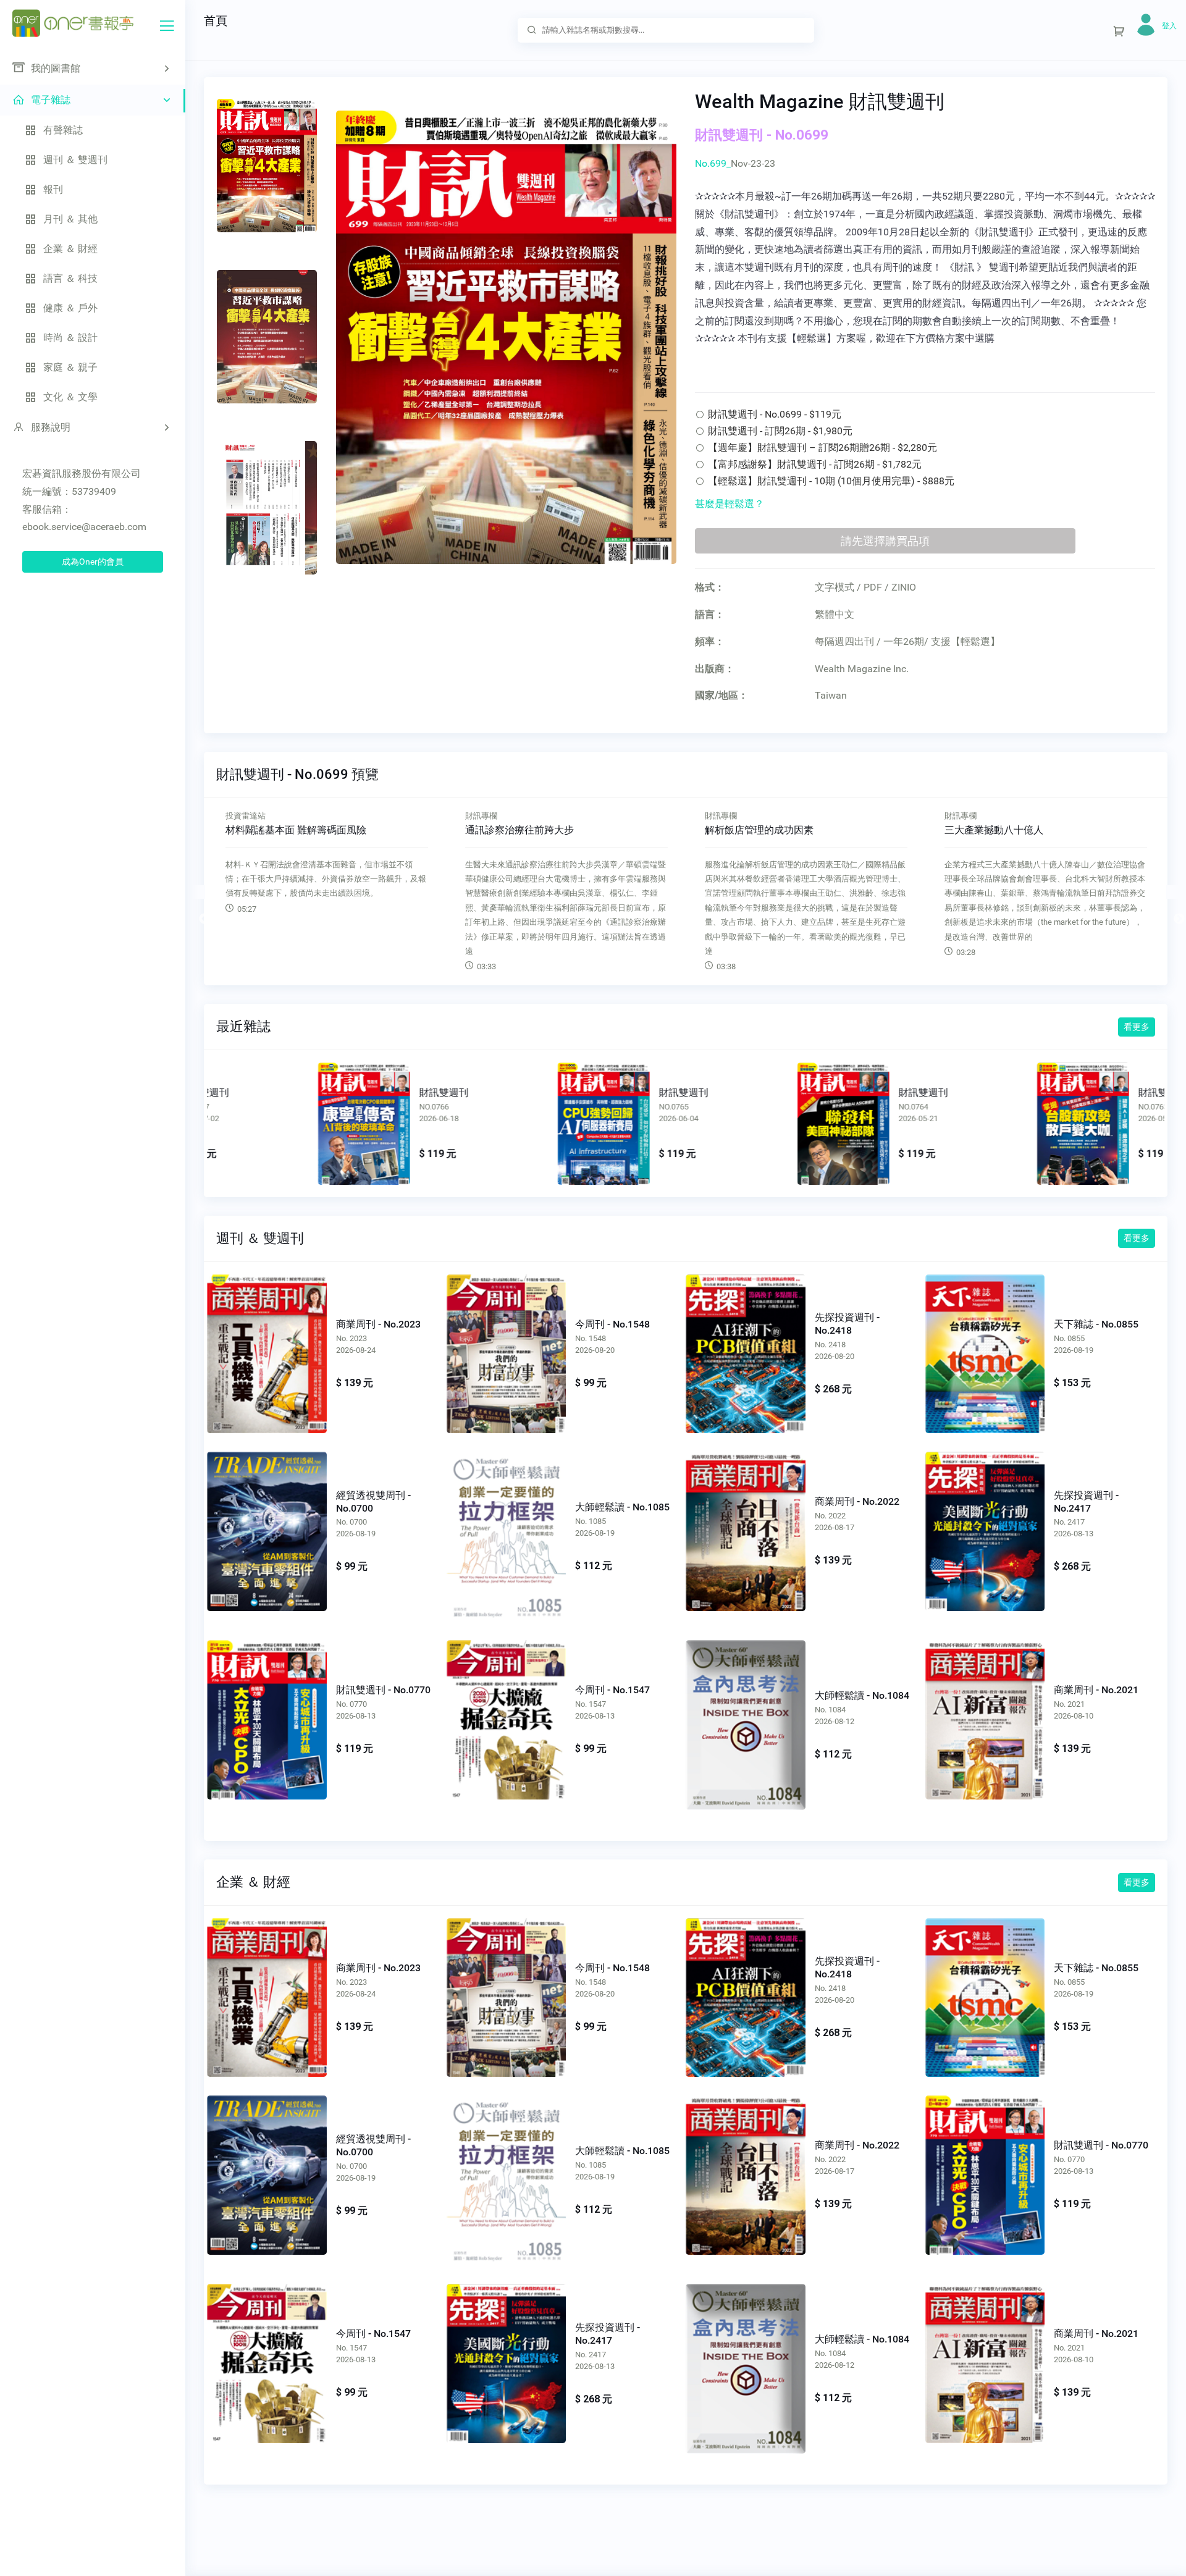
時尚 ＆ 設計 (70, 338)
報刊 (53, 189)
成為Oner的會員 (93, 562)
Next (1173, 892)
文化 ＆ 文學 (70, 397)
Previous (198, 892)
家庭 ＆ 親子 (70, 367)
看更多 (1137, 1027)
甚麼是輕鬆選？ (730, 504)
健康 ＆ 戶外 (70, 308)
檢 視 (267, 1347)
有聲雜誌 (63, 130)
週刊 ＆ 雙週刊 (75, 160)
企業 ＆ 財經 (70, 249)
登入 (1169, 26)
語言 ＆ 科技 (70, 278)
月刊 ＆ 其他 (70, 219)
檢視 (263, 1121)
